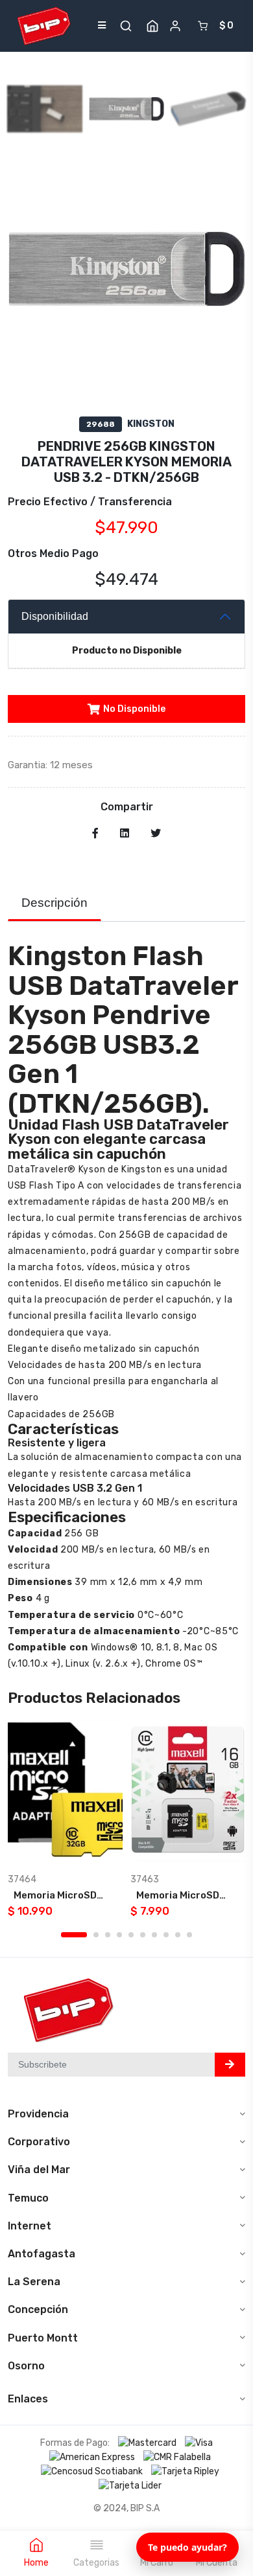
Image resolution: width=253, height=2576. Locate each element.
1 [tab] (74, 1935)
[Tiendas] (152, 26)
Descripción (54, 903)
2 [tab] (96, 1935)
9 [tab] (178, 1935)
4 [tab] (119, 1935)
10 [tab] (189, 1935)
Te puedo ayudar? (187, 2547)
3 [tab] (108, 1935)
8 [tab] (166, 1935)
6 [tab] (143, 1935)
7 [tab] (154, 1935)
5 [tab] (131, 1935)
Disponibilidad (55, 616)
